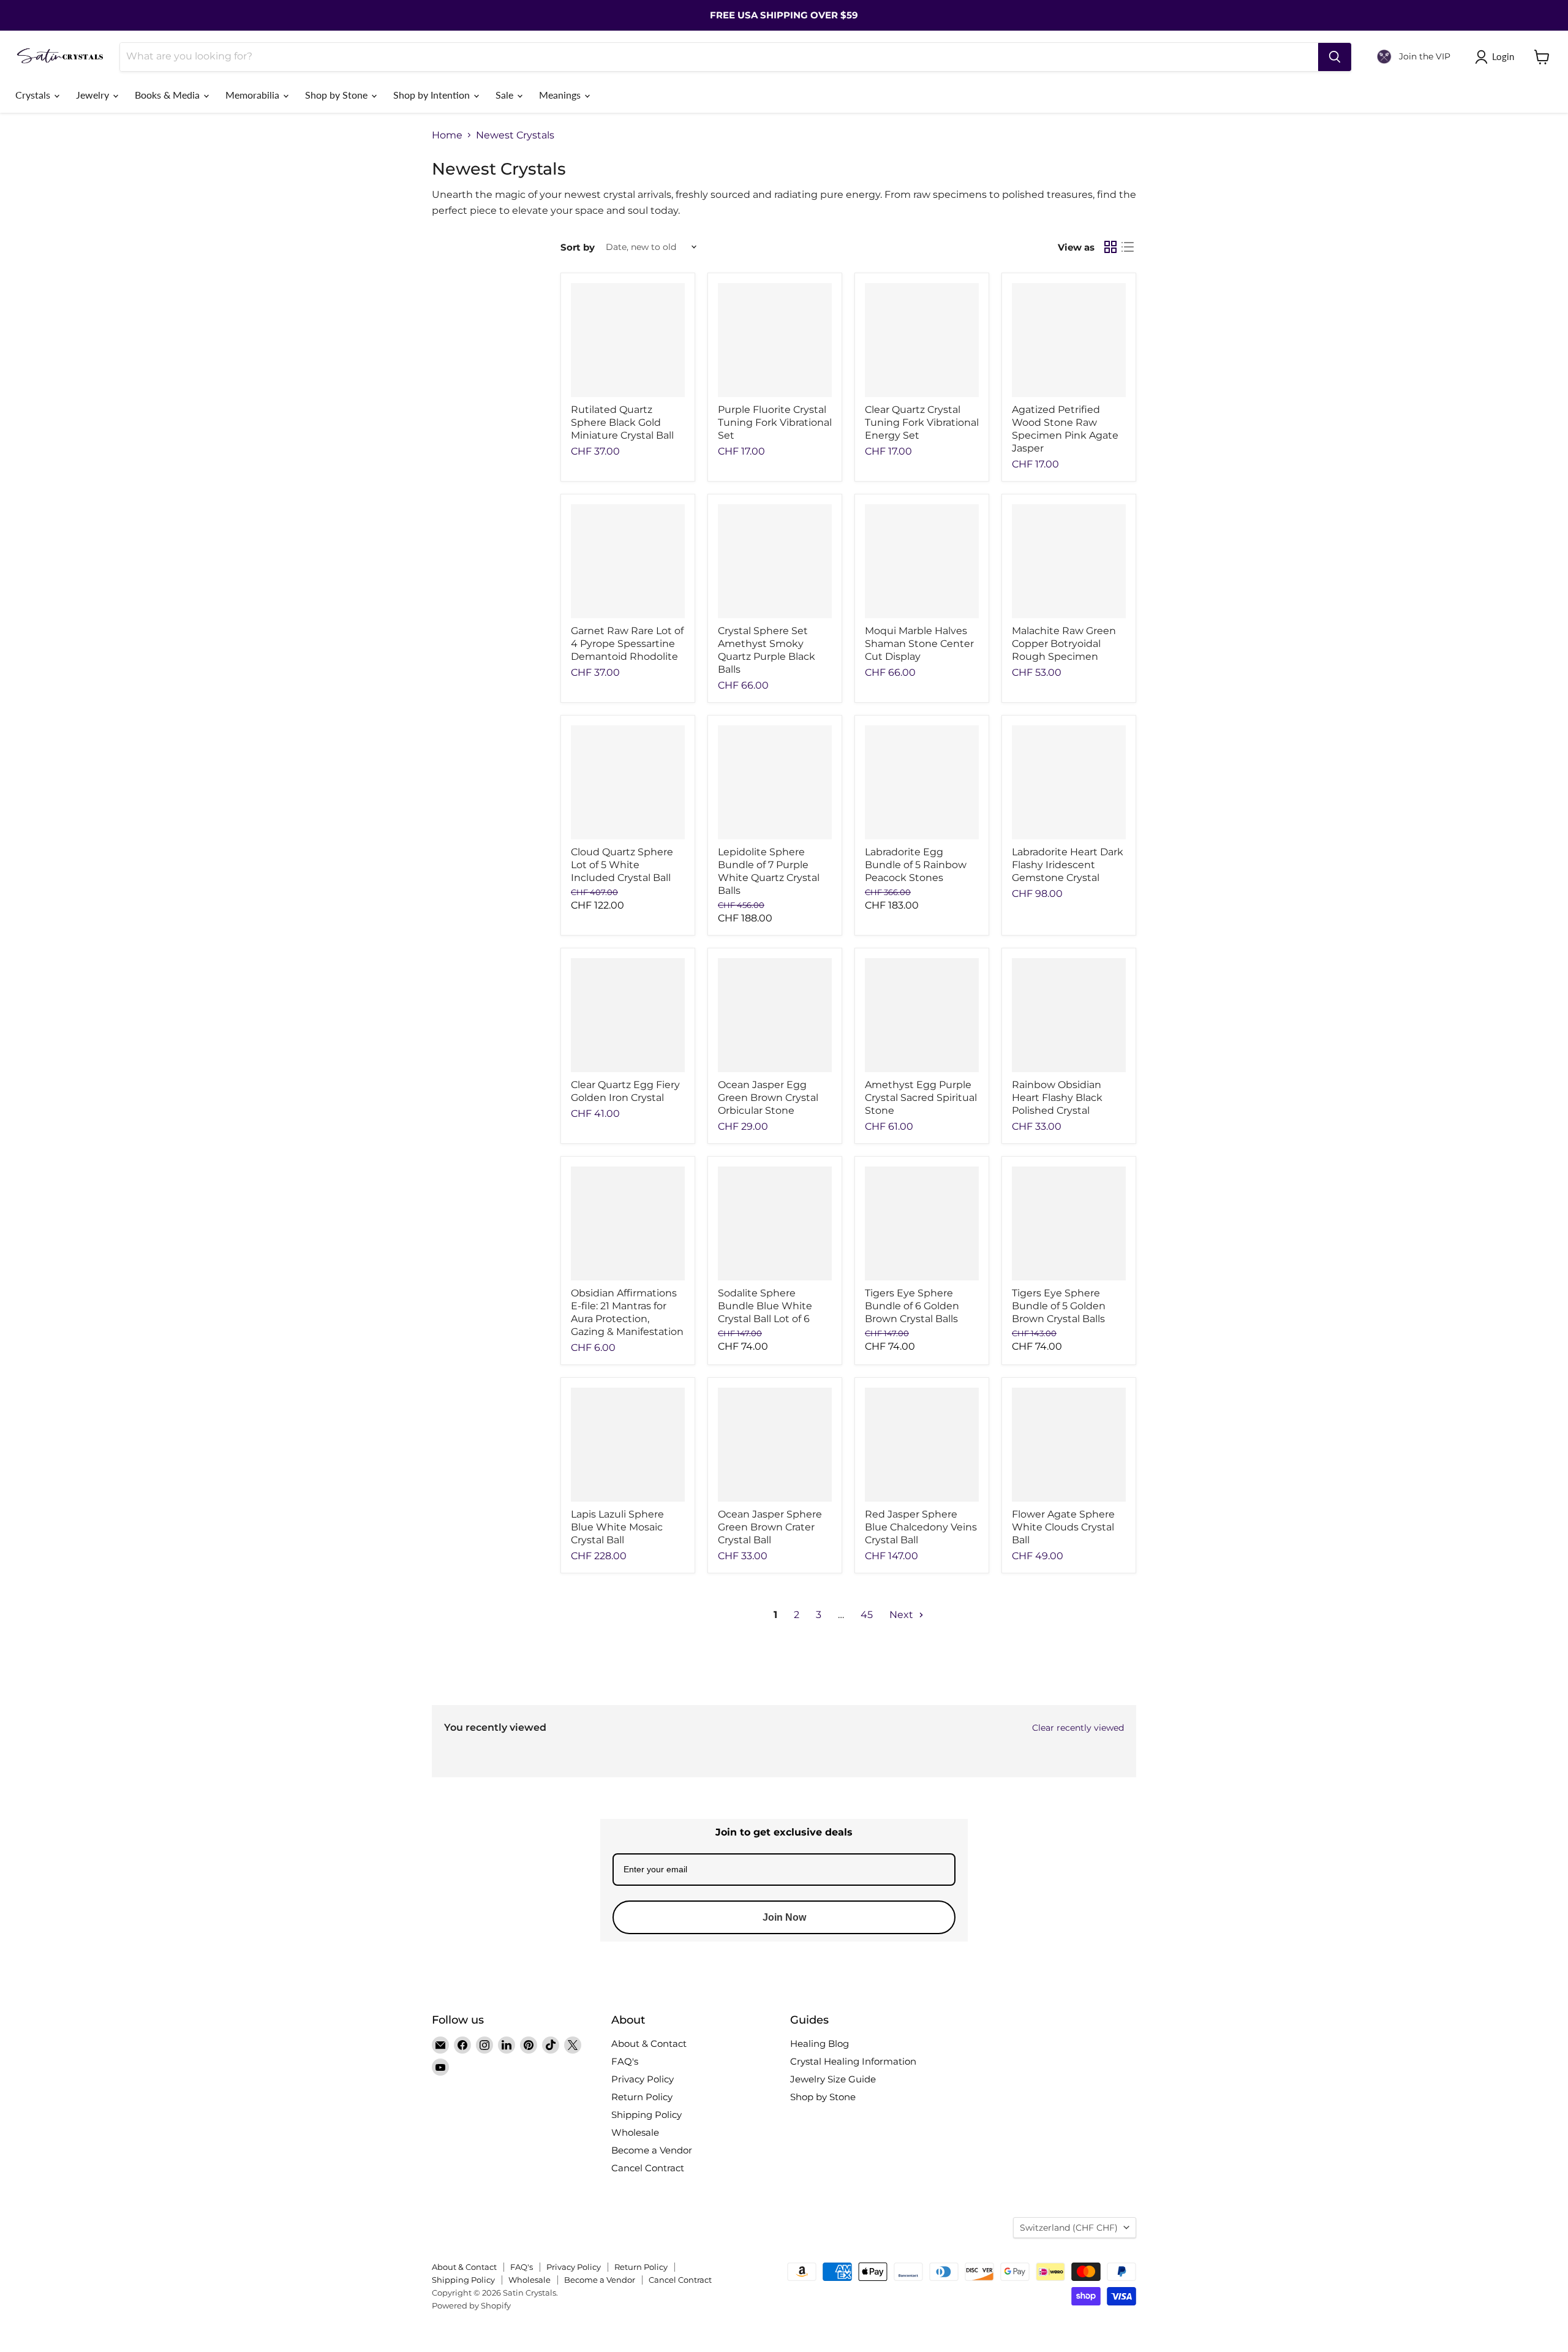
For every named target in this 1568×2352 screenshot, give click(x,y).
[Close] (935, 1108)
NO (867, 1224)
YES (867, 1178)
